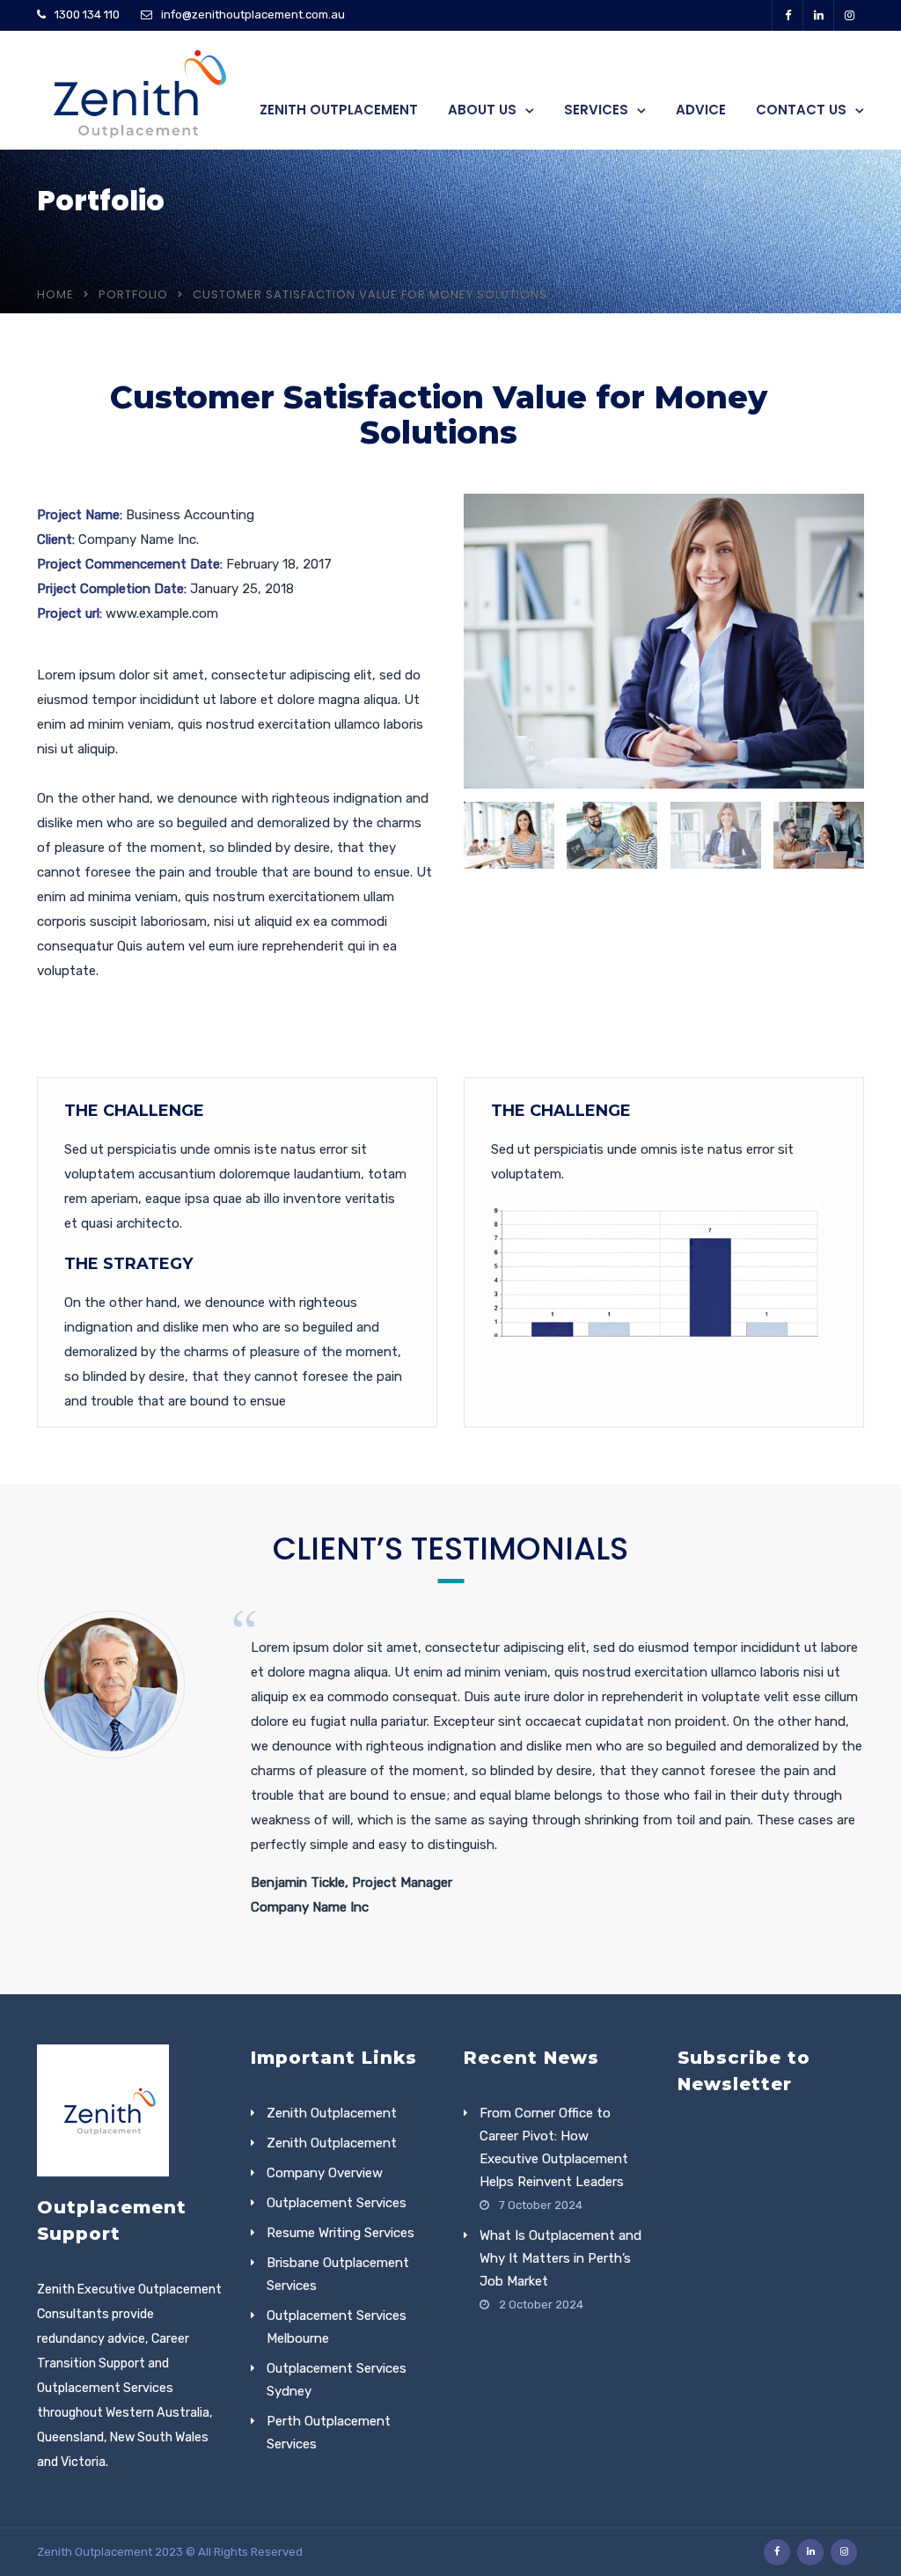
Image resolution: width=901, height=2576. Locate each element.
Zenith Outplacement (339, 110)
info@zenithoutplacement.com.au (253, 15)
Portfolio (133, 294)
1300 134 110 (87, 15)
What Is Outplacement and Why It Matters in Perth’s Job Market (560, 2258)
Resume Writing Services (341, 2233)
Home (55, 294)
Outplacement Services (337, 2203)
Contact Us (801, 110)
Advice (701, 110)
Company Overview (325, 2173)
